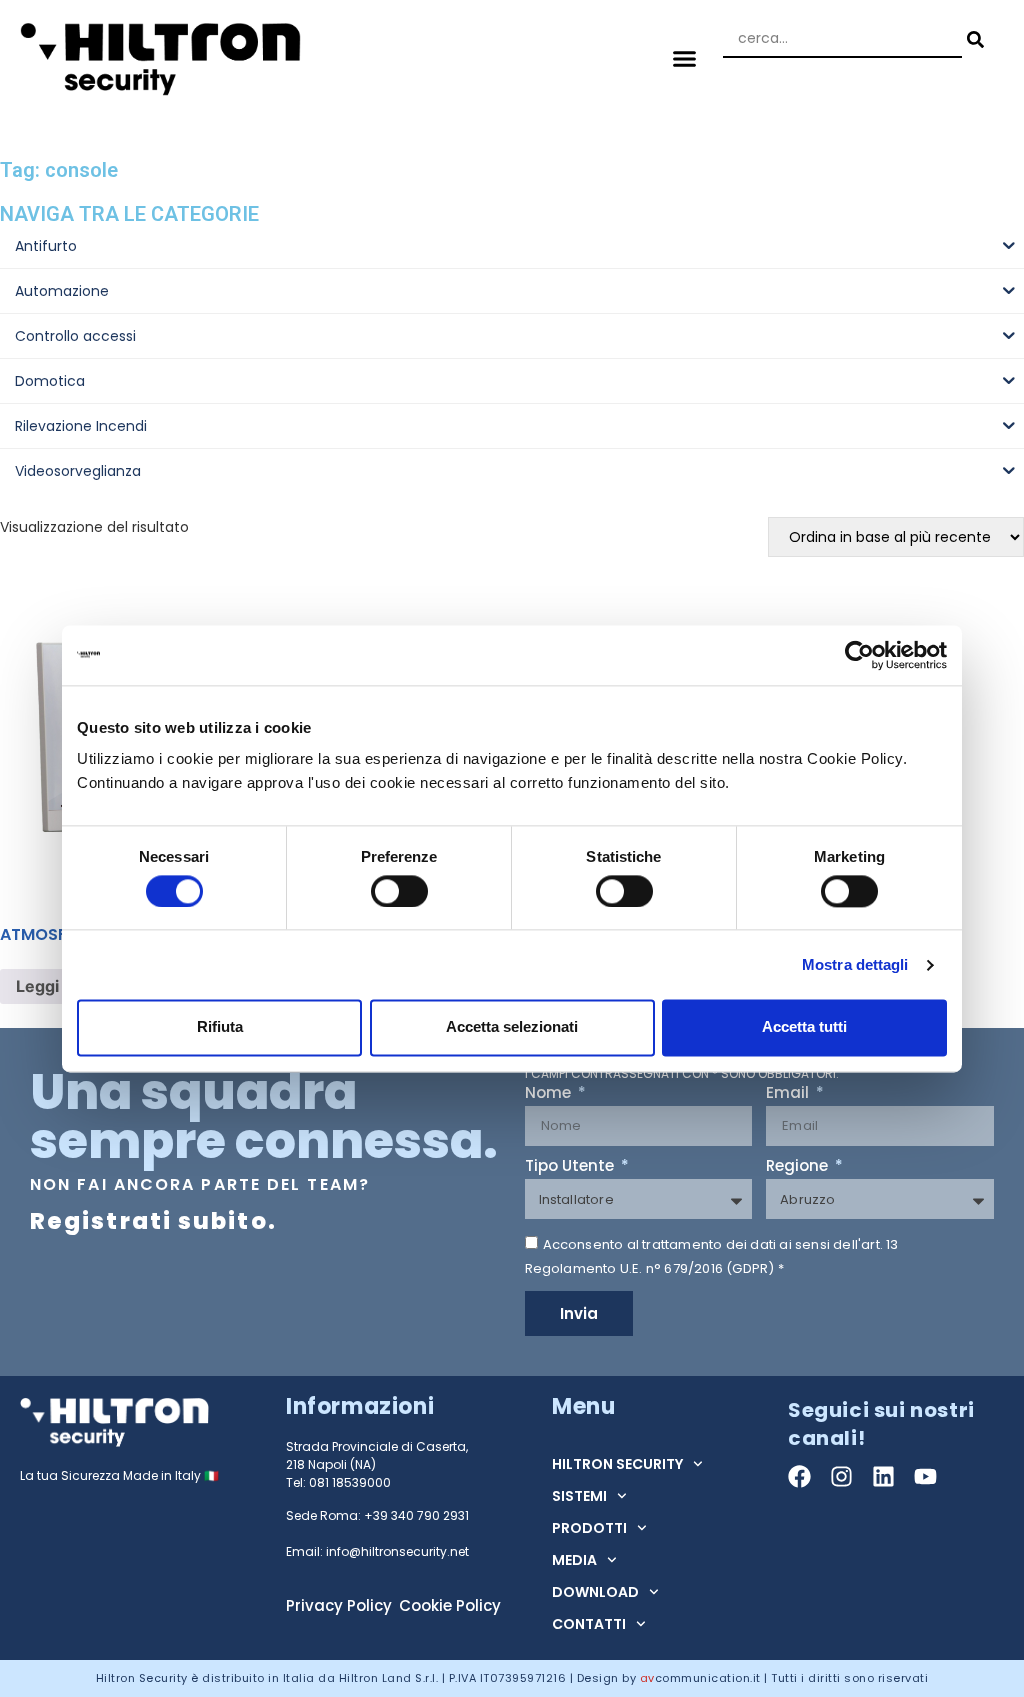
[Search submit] (973, 39)
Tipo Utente (571, 1167)
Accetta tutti (804, 1027)
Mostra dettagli (855, 964)
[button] (684, 58)
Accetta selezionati (512, 1027)
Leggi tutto (58, 986)
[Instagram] (841, 1476)
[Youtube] (925, 1476)
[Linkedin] (883, 1476)
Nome (550, 1094)
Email (789, 1094)
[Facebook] (799, 1476)
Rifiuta (220, 1027)
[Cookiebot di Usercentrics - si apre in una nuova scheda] (859, 655)
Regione (799, 1167)
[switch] (399, 891)
